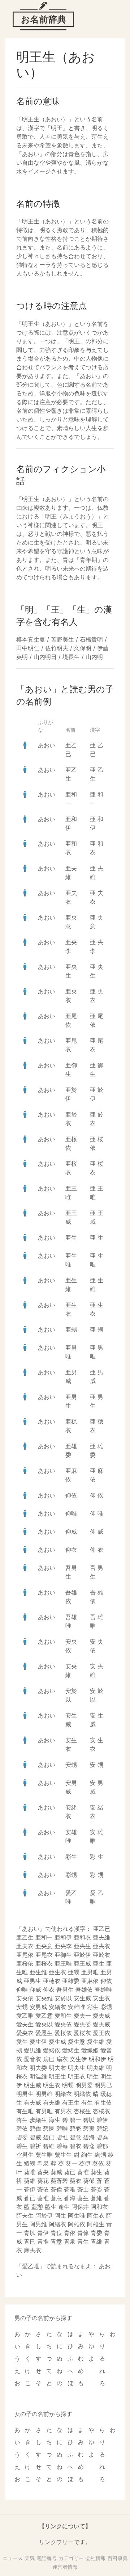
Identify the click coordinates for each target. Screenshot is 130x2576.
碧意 (75, 2137)
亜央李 (63, 1946)
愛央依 (63, 2024)
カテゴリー (71, 2558)
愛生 (22, 2042)
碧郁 (102, 2146)
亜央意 (44, 1946)
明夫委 (38, 2068)
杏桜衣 (101, 2111)
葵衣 (75, 2181)
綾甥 (30, 2163)
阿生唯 (77, 2215)
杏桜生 (82, 2111)
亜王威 (82, 1963)
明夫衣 (57, 2068)
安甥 (71, 1765)
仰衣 (71, 1550)
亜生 (71, 1237)
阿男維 (38, 2224)
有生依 (103, 2102)
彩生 (71, 1857)
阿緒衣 (57, 2224)
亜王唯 (63, 1963)
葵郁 (89, 2181)
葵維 (30, 2181)
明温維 (38, 2076)
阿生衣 (96, 2215)
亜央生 (82, 1946)
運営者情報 (65, 2567)
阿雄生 (96, 2224)
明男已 (103, 2085)
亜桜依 (25, 1963)
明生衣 (52, 2085)
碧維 (49, 2146)
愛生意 (77, 2042)
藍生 (51, 2207)
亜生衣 (57, 1972)
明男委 (84, 2085)
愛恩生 (44, 2033)
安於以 (63, 1998)
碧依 (22, 2129)
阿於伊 (44, 2215)
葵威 (56, 2172)
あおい (47, 745)
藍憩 (37, 2207)
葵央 (43, 2172)
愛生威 (57, 2042)
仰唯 (71, 1513)
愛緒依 (52, 2050)
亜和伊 (63, 1937)
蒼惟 (43, 2198)
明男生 (25, 2094)
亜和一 (44, 1937)
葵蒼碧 (59, 2181)
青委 (96, 2233)
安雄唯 (77, 2007)
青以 (30, 2233)
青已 (30, 2241)
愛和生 (63, 2016)
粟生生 (63, 2155)
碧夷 (89, 2129)
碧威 (35, 2137)
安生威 (82, 1998)
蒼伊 (30, 2189)
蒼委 (96, 2189)
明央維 (96, 2068)
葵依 (98, 2163)
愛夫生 (25, 2024)
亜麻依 (90, 1981)
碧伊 (102, 2120)
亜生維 (38, 1972)
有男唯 (44, 2111)
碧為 (102, 2137)
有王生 (71, 2102)
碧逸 (89, 2146)
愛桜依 (63, 2033)
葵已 (70, 2172)
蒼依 (43, 2189)
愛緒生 (71, 2050)
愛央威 (101, 2024)
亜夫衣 (25, 1946)
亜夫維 (101, 1937)
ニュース (13, 2558)
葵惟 (83, 2172)
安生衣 (101, 1998)
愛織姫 (90, 2050)
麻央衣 (32, 2250)
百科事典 (118, 2558)
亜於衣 (101, 1955)
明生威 (32, 2085)
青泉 (70, 2241)
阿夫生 (25, 2215)
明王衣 (77, 2076)
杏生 (22, 2120)
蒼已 (30, 2198)
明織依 (82, 2094)
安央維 (44, 1998)
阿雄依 (77, 2224)
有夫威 (32, 2102)
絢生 (87, 2155)
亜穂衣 (52, 1981)
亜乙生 (25, 1937)
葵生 (96, 2172)
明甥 (68, 2085)
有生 (87, 2102)
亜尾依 (25, 1955)
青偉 (83, 2233)
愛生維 (96, 2042)
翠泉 (43, 2163)
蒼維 (96, 2198)
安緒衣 (57, 2007)
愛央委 (82, 2024)
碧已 (49, 2137)
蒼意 (56, 2198)
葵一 (71, 2163)
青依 (70, 2233)
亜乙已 (102, 1929)
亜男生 (32, 1981)
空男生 (25, 2155)
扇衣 (62, 2059)
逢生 (64, 2207)
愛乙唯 (25, 2016)
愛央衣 (25, 2033)
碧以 (89, 2120)
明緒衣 (63, 2094)
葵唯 (30, 2172)
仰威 (71, 1531)
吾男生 (65, 1989)
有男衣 (63, 2111)
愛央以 (44, 2024)
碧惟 (62, 2137)
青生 (83, 2241)
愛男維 (32, 2050)
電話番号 (47, 2558)
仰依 (71, 1495)
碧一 (75, 2120)
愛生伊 (38, 2042)
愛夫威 (101, 2016)
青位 (56, 2233)
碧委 (22, 2137)
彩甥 (71, 1875)
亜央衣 (101, 1946)
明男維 (44, 2094)
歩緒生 (38, 2120)
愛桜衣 (82, 2033)
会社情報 (96, 2558)
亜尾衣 (44, 1955)
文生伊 (78, 2059)
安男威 (38, 2007)
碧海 (89, 2137)
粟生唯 (44, 2155)
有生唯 (25, 2111)
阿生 (60, 2215)
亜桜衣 (44, 1963)
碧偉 (35, 2129)
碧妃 (102, 2129)
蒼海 (70, 2198)
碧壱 (75, 2129)
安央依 (25, 1998)
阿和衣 (99, 2207)
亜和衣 (82, 1937)
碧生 (22, 2146)
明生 (93, 2076)
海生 (55, 2120)
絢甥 (100, 2155)
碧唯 (62, 2129)
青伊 (43, 2233)
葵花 (43, 2181)
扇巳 (49, 2059)
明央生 (77, 2068)
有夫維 (52, 2102)
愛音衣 (32, 2059)
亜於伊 (82, 1955)
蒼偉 (56, 2189)
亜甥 (71, 1329)
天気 (30, 2558)
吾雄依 (84, 1989)
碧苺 (62, 2146)
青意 (56, 2241)
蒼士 (83, 2189)
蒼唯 (70, 2189)
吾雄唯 (103, 1989)
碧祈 (35, 2146)
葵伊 (85, 2163)
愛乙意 (44, 2016)
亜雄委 (71, 1981)
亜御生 (63, 1955)
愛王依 (101, 2033)
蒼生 (83, 2198)
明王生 (57, 2076)
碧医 (49, 2129)
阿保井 (80, 2207)
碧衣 (75, 2146)
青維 (96, 2241)
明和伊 (97, 2059)
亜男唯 (90, 1972)
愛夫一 (82, 2016)
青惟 (43, 2241)
